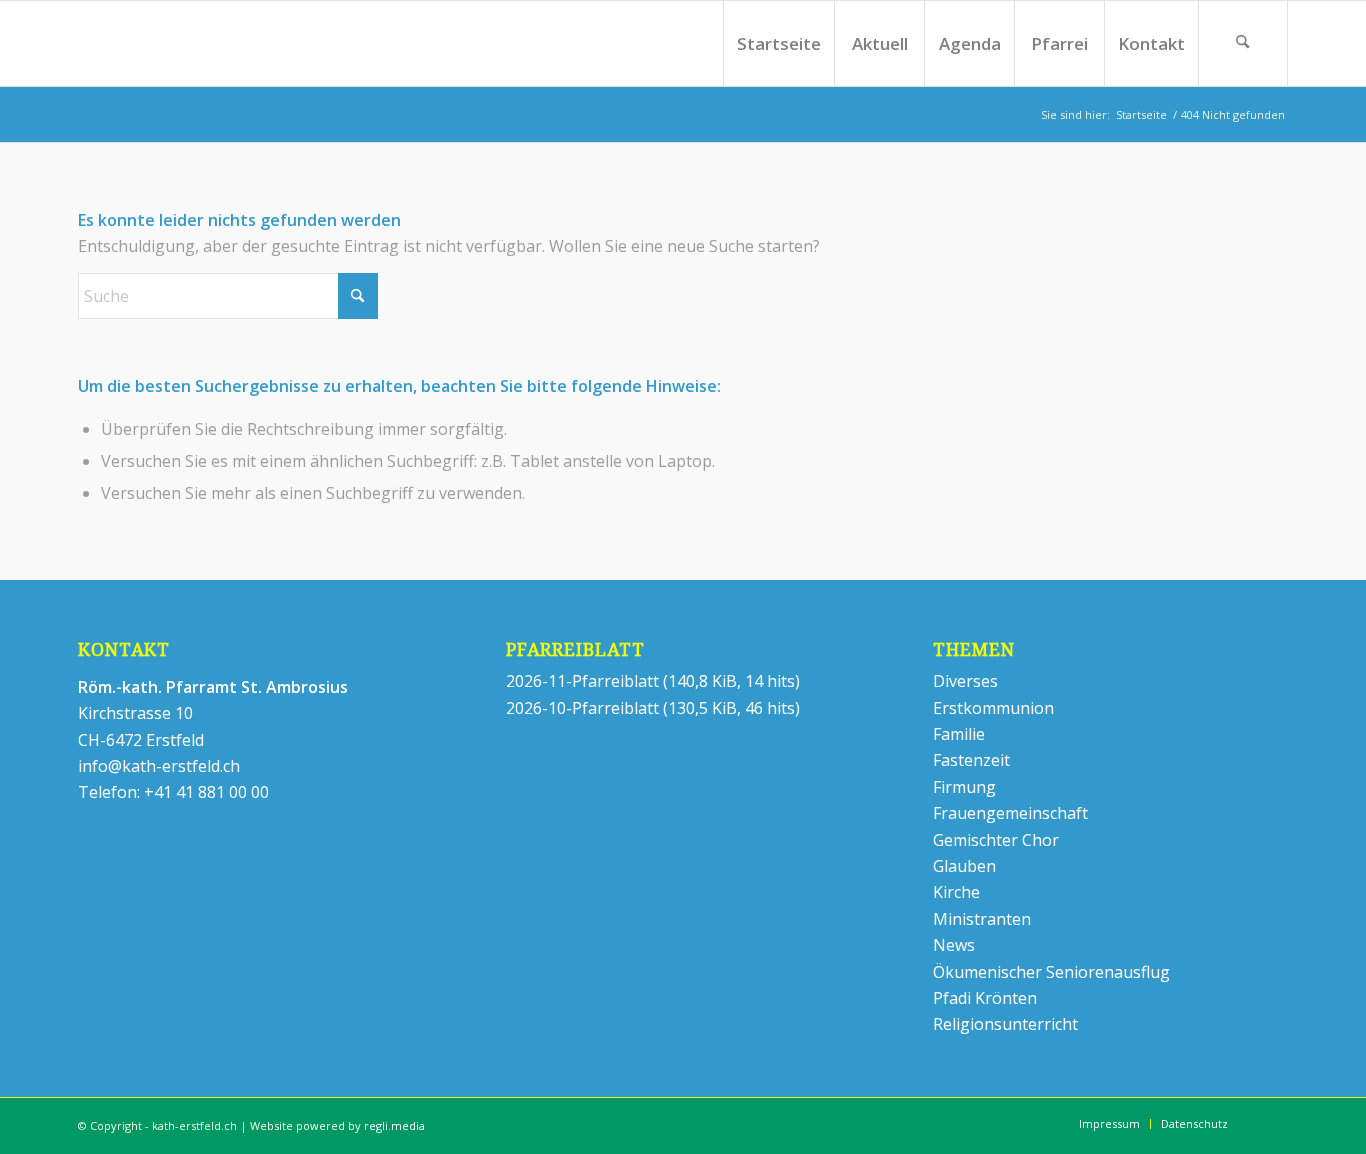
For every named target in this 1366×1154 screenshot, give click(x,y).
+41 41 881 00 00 (206, 792)
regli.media (394, 1125)
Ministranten (982, 919)
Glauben (964, 866)
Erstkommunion (993, 708)
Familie (959, 734)
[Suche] (1243, 43)
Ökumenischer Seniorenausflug (1051, 972)
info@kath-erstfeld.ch (159, 766)
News (954, 945)
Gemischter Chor (996, 840)
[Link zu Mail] (1273, 1123)
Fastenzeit (971, 760)
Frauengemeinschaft (1010, 813)
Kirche (956, 892)
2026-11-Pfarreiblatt (582, 681)
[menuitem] (778, 43)
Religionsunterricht (1005, 1024)
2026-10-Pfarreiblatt (582, 708)
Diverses (965, 681)
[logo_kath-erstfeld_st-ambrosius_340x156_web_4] (170, 43)
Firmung (964, 787)
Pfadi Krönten (985, 998)
